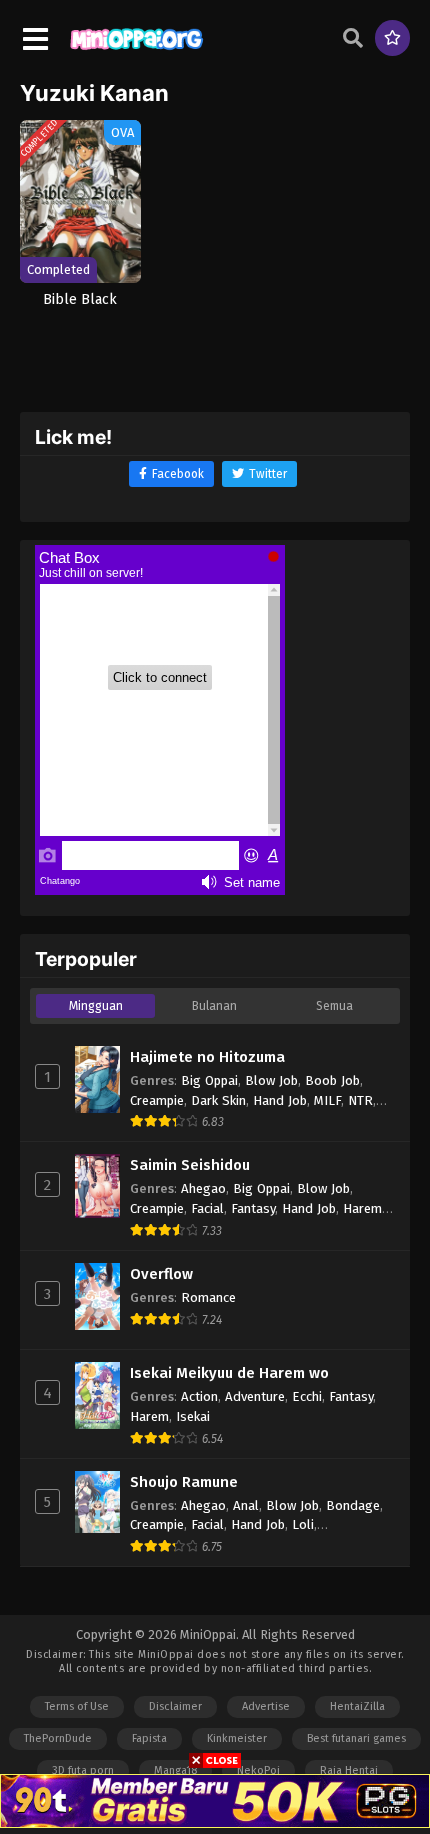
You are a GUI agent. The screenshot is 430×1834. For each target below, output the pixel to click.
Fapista (149, 1738)
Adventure (255, 1396)
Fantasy (253, 1208)
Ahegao (203, 1188)
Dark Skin (218, 1100)
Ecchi (307, 1396)
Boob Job (332, 1080)
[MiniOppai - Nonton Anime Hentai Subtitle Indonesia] (136, 51)
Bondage (353, 1505)
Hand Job (280, 1100)
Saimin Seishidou (190, 1165)
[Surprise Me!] (392, 38)
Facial (207, 1208)
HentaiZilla (357, 1706)
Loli (303, 1524)
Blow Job (271, 1080)
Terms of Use (77, 1706)
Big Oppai (209, 1080)
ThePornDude (58, 1738)
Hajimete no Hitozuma (207, 1057)
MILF (327, 1100)
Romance (208, 1297)
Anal (246, 1505)
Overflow (161, 1274)
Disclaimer (175, 1706)
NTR (360, 1100)
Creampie (157, 1100)
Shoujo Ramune (184, 1482)
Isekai (193, 1416)
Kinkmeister (237, 1738)
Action (199, 1396)
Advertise (266, 1706)
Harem (362, 1208)
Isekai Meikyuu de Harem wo (229, 1373)
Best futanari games (356, 1738)
